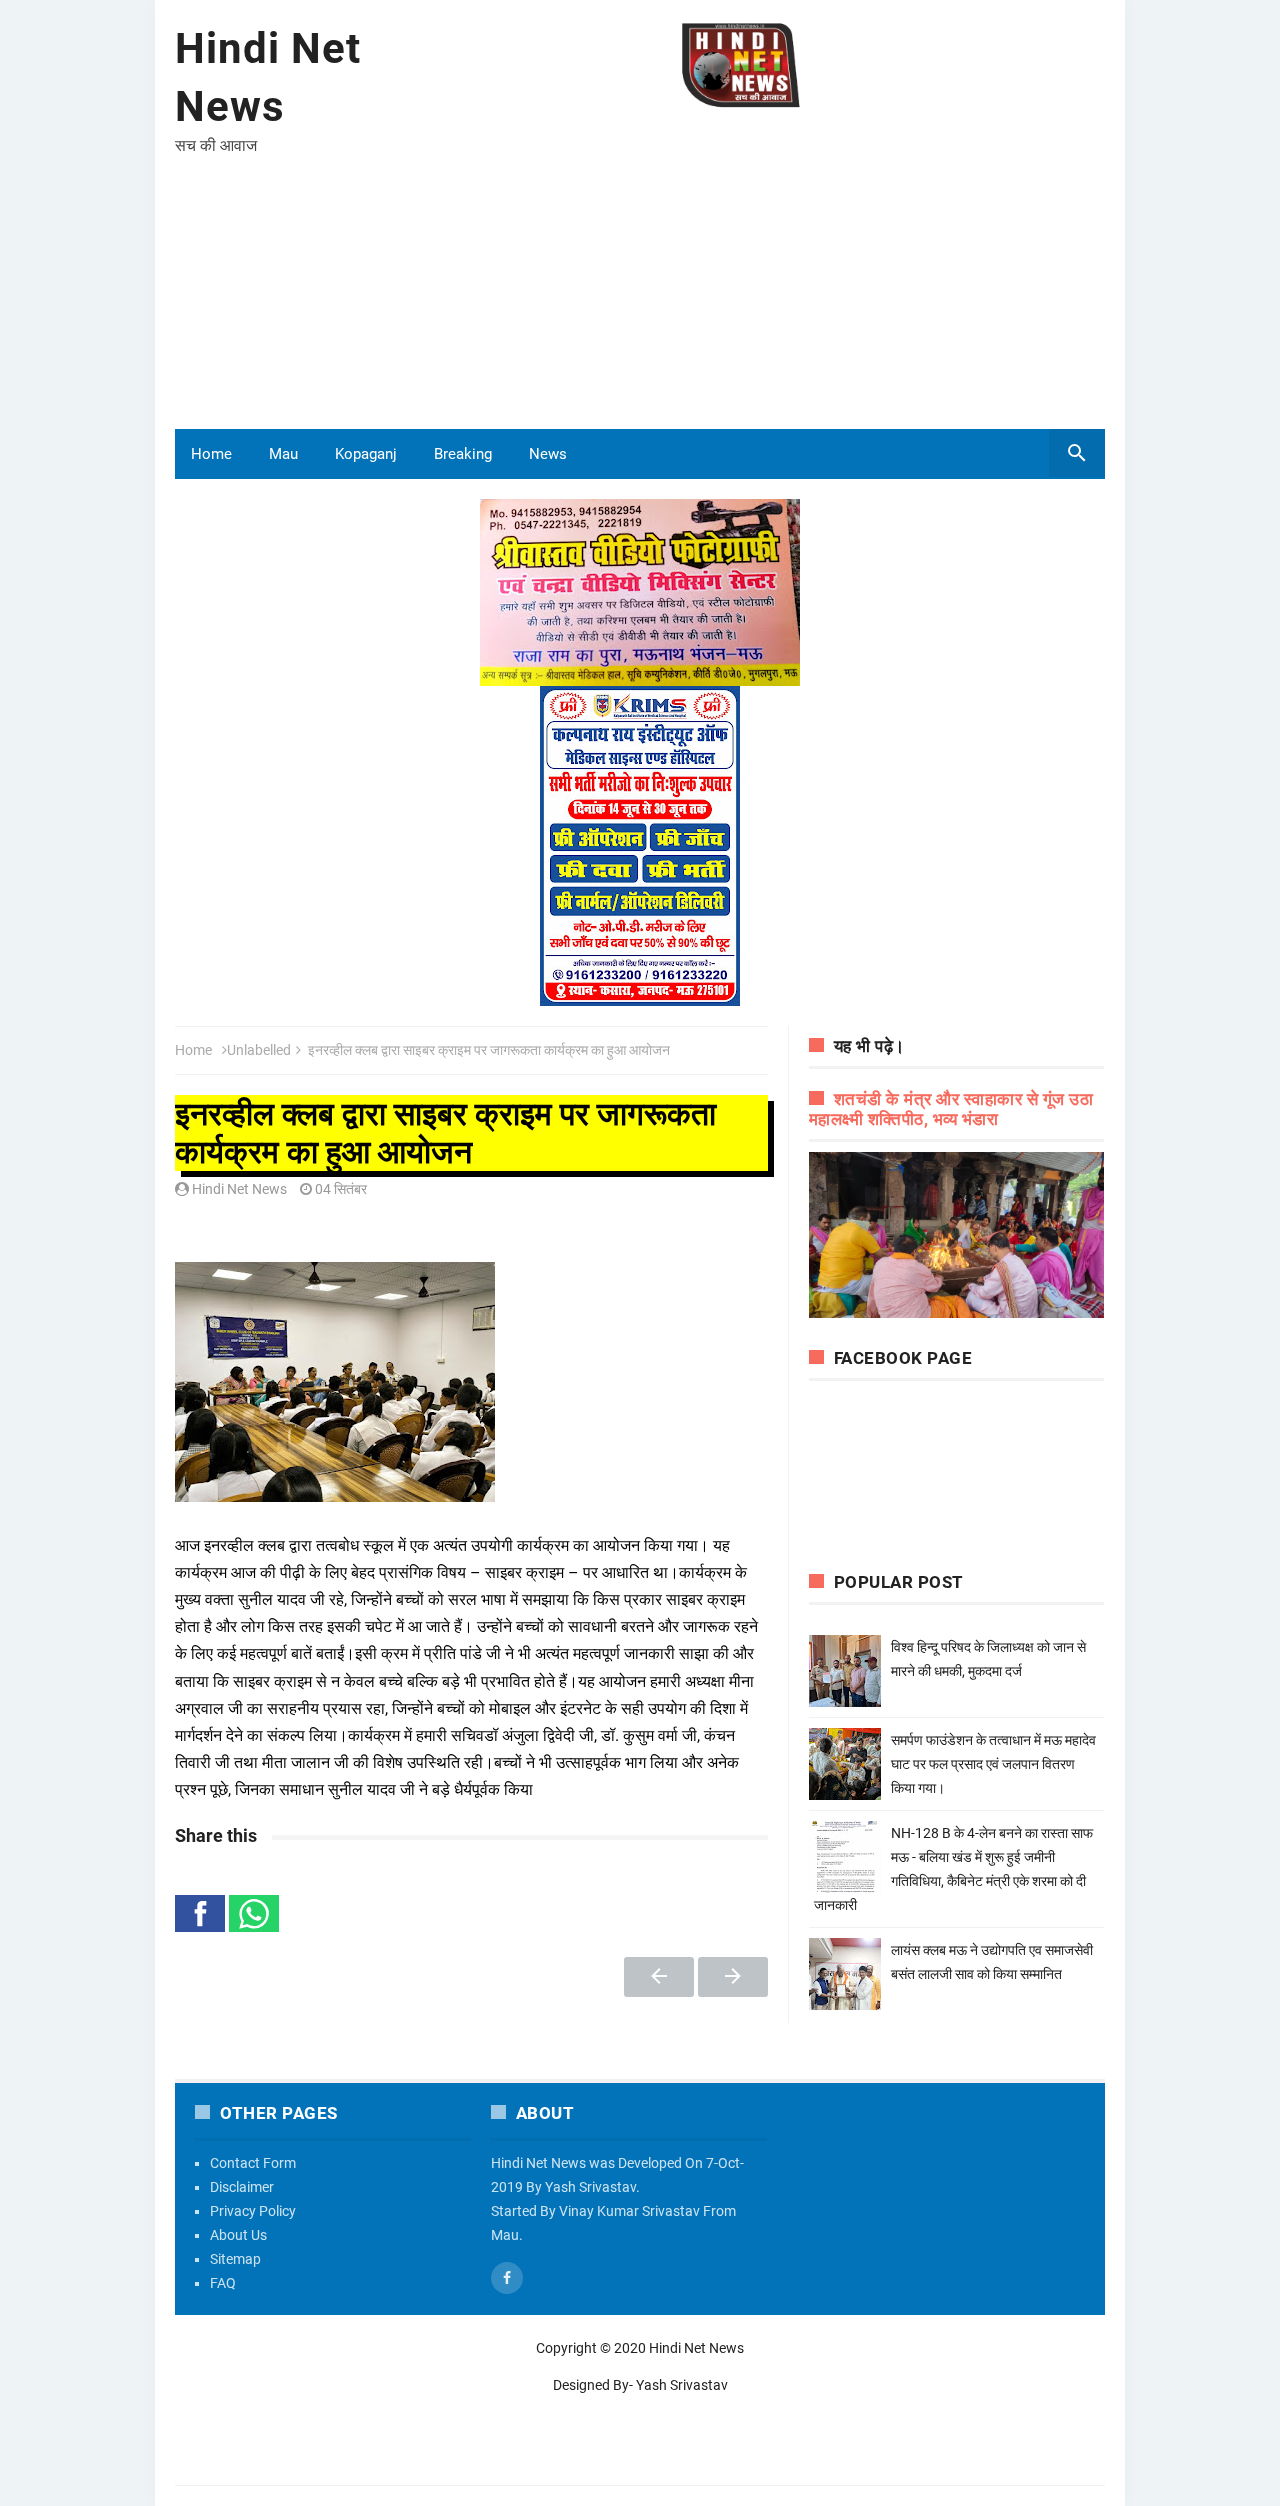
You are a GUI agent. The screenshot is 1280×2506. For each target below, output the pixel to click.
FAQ (223, 2283)
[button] (200, 1913)
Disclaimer (242, 2187)
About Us (238, 2235)
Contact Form (253, 2163)
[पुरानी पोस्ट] (733, 1977)
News (548, 454)
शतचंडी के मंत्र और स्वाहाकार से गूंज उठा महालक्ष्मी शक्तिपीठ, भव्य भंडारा (951, 1109)
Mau (283, 454)
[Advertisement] (741, 269)
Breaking (463, 454)
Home (211, 454)
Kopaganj (366, 454)
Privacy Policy (253, 2211)
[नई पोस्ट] (659, 1977)
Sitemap (235, 2259)
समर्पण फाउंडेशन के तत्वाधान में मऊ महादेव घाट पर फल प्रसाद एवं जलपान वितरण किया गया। (993, 1764)
